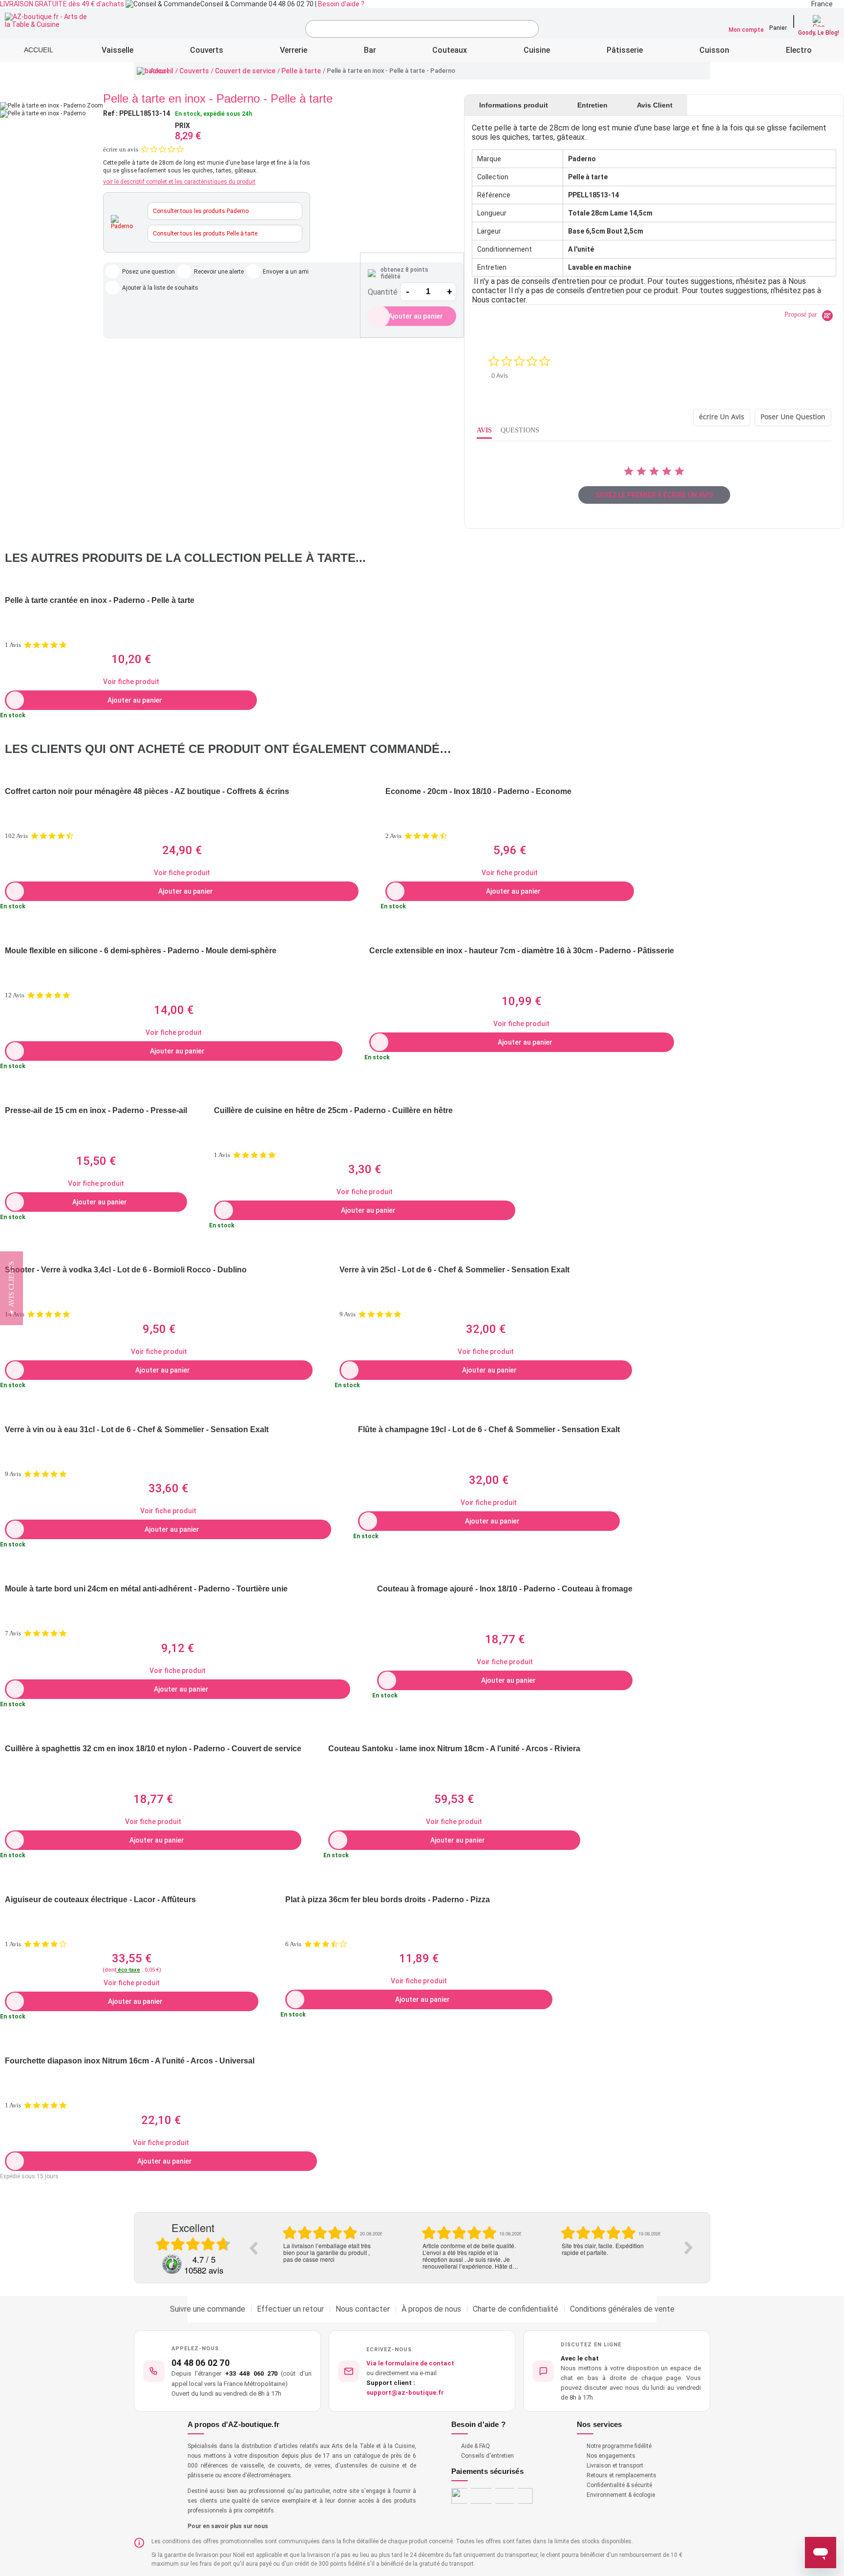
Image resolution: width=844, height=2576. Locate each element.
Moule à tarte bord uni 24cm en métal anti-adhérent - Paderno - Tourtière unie (146, 1589)
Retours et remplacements (622, 2475)
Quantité (383, 292)
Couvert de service (245, 71)
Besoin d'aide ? (341, 4)
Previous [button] (253, 2248)
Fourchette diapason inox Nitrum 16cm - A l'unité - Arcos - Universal (130, 2061)
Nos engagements (611, 2456)
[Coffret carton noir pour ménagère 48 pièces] (182, 775)
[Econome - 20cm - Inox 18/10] (510, 775)
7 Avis (13, 1633)
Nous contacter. (499, 300)
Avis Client (655, 105)
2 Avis (393, 836)
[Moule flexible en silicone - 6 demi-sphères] (174, 934)
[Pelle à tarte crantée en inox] (131, 584)
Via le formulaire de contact (410, 2363)
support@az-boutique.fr (405, 2393)
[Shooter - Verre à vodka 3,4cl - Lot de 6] (159, 1253)
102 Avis (16, 836)
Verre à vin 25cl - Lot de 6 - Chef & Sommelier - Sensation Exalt (454, 1270)
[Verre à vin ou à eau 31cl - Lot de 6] (168, 1413)
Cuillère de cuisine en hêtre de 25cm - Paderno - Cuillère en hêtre (333, 1110)
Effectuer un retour (290, 2309)
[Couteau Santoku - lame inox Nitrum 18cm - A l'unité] (454, 1732)
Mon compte (746, 30)
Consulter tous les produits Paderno (201, 211)
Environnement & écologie (621, 2495)
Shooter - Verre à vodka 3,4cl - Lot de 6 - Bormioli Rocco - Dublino (126, 1270)
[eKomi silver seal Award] (172, 2264)
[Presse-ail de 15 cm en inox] (96, 1094)
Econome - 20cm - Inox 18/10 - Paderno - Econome (478, 791)
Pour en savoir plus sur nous (228, 2526)
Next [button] (689, 2248)
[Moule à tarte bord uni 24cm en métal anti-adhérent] (178, 1572)
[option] (332, 2244)
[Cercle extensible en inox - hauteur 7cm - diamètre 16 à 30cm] (522, 934)
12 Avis (15, 995)
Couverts (194, 71)
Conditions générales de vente (622, 2309)
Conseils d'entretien (487, 2456)
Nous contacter (363, 2309)
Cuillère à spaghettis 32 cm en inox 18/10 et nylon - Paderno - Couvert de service (153, 1749)
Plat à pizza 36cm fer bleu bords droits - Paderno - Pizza (388, 1900)
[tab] (722, 418)
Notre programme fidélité (619, 2446)
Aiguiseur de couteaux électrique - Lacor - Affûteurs (100, 1900)
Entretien (592, 105)
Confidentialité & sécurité (619, 2485)
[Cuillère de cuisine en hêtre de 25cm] (365, 1094)
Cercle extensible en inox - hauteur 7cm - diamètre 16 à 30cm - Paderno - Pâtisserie (522, 951)
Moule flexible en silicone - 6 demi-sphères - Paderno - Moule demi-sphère (141, 951)
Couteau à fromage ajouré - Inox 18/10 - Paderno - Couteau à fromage (505, 1589)
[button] (617, 2371)
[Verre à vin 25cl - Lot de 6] (486, 1253)
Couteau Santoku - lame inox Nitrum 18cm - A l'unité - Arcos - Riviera (454, 1749)
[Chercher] (529, 30)
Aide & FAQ (475, 2446)
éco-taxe (128, 1970)
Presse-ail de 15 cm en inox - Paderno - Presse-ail (96, 1110)
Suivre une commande (208, 2309)
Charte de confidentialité (516, 2309)
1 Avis (13, 645)
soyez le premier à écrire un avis (654, 495)
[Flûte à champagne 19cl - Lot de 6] (489, 1413)
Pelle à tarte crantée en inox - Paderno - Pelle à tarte (100, 600)
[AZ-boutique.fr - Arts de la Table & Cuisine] (48, 21)
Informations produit (514, 105)
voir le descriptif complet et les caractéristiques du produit (179, 182)
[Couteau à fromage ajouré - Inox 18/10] (505, 1572)
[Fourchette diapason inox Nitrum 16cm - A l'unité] (161, 2044)
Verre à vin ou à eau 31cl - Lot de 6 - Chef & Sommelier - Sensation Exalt (137, 1429)
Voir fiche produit (131, 682)
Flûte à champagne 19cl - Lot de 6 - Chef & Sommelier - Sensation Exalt (489, 1429)
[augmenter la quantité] (449, 292)
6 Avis (293, 1944)
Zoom (95, 106)
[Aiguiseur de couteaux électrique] (132, 1883)
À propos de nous (431, 2309)
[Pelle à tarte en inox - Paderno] (43, 113)
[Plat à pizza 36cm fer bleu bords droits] (419, 1883)
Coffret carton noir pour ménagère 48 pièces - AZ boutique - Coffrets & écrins (147, 791)
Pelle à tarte (301, 71)
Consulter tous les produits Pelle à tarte (205, 234)
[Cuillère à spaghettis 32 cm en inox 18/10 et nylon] (153, 1732)
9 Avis (348, 1314)
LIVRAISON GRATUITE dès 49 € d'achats (62, 4)
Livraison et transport (615, 2466)
